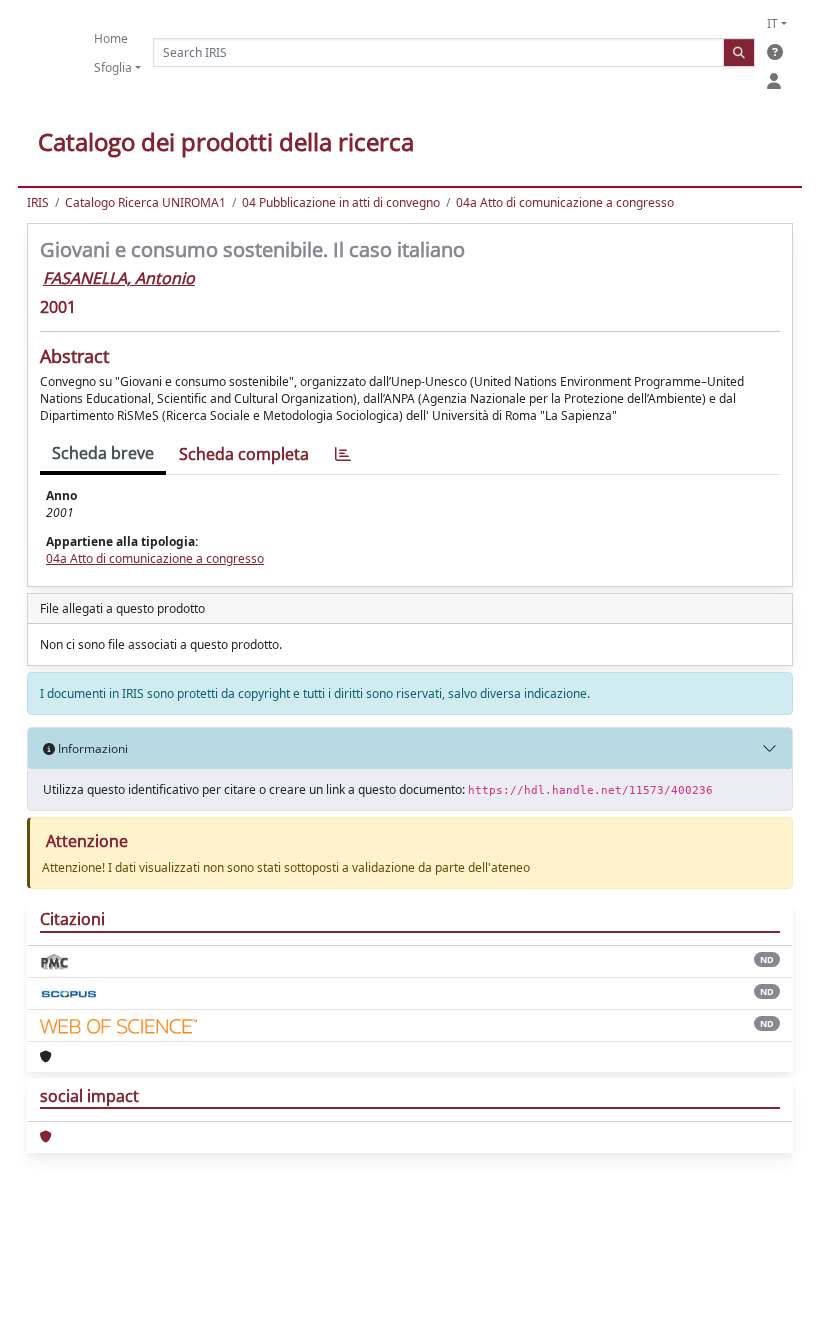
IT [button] (772, 23)
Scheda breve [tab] (103, 453)
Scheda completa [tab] (244, 454)
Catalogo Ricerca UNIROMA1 (145, 202)
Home (111, 38)
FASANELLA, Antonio (119, 278)
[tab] (343, 454)
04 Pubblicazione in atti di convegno (341, 202)
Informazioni (91, 748)
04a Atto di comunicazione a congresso (565, 202)
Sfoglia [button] (113, 67)
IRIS (38, 202)
